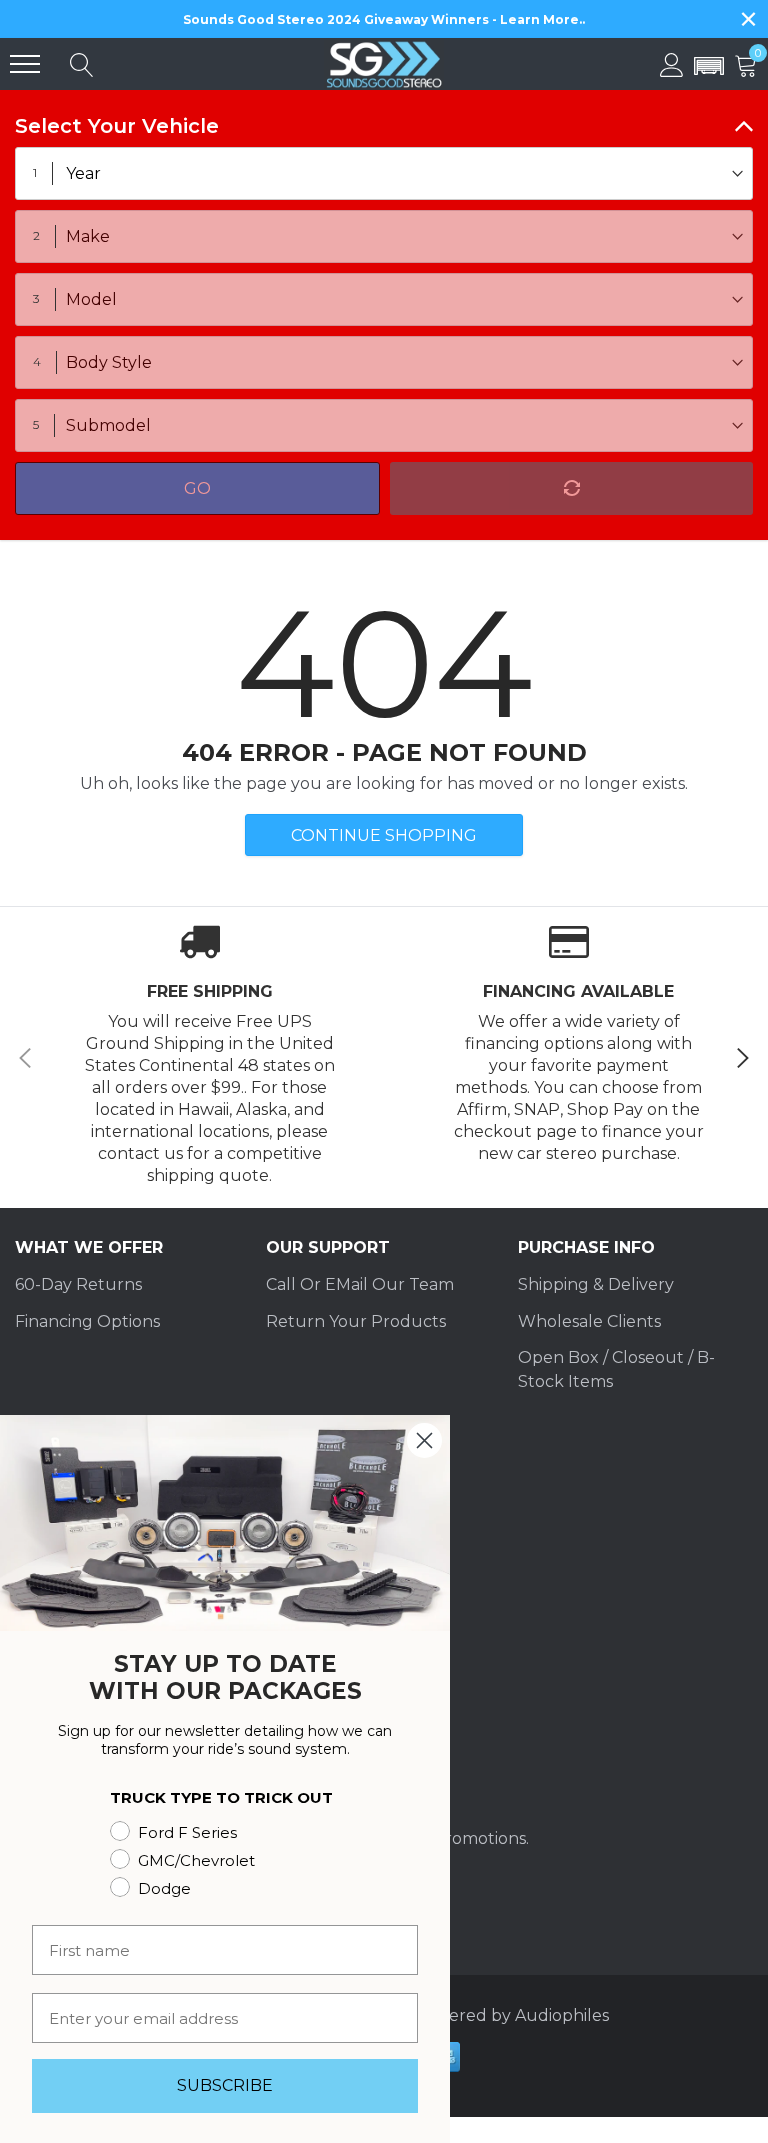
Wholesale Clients (589, 1321)
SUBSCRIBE (225, 2085)
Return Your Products (356, 1321)
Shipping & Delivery (596, 1284)
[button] (709, 67)
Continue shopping (384, 835)
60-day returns (78, 1284)
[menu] (25, 64)
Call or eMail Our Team (360, 1284)
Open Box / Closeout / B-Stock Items (616, 1369)
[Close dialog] (424, 1440)
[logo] (384, 64)
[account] (672, 63)
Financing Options (87, 1321)
